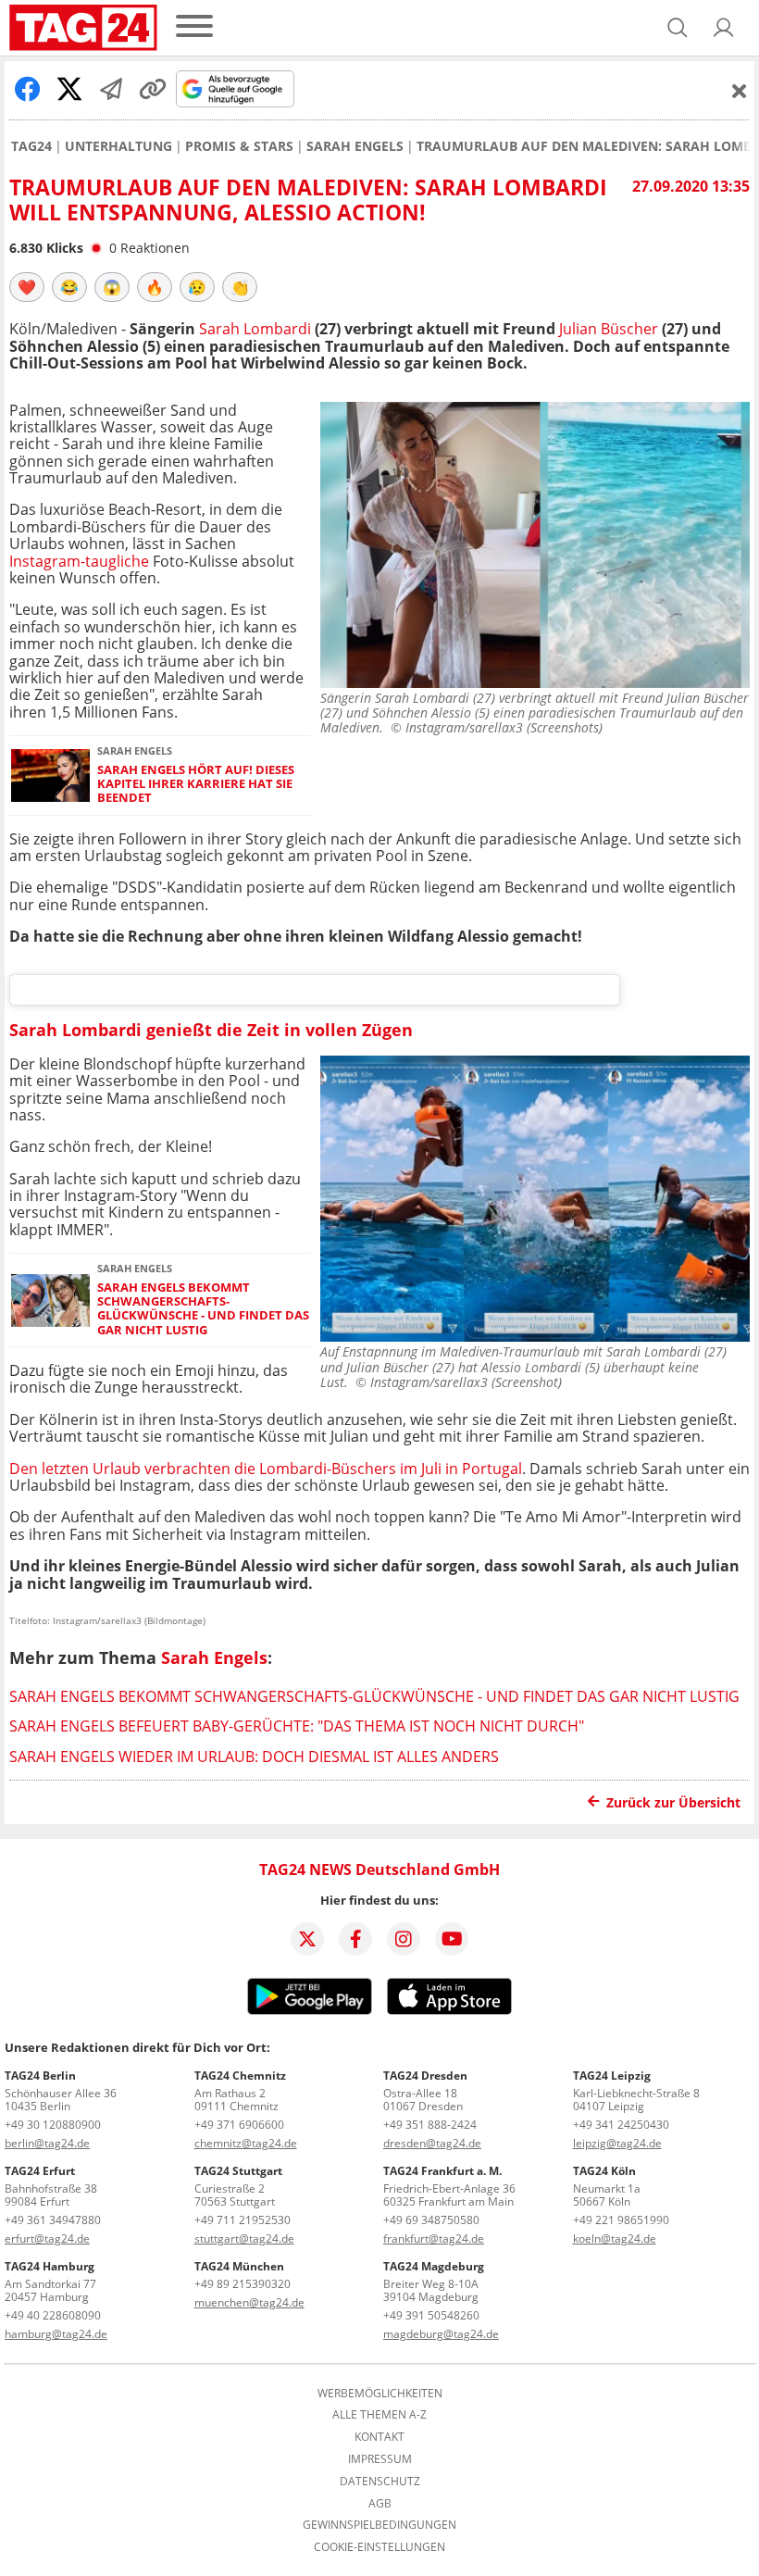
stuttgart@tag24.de (244, 2238)
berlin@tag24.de (47, 2143)
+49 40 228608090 (53, 2315)
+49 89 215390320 (243, 2284)
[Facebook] (355, 1939)
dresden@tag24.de (432, 2143)
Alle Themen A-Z (379, 2415)
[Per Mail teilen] (111, 89)
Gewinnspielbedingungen (379, 2525)
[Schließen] (740, 91)
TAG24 (31, 146)
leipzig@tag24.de (617, 2143)
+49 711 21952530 (243, 2220)
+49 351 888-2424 (430, 2125)
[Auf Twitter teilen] (69, 89)
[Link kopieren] (153, 89)
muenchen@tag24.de (249, 2302)
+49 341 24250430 (621, 2125)
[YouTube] (452, 1939)
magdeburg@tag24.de (441, 2334)
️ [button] (27, 287)
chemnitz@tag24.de (246, 2143)
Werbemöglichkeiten (380, 2394)
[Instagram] (404, 1939)
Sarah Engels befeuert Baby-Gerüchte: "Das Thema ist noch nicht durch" (297, 1726)
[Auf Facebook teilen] (28, 89)
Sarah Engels (355, 146)
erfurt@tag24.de (47, 2238)
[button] (724, 28)
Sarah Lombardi (257, 329)
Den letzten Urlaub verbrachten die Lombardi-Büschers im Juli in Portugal (266, 1469)
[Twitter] (307, 1939)
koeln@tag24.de (615, 2238)
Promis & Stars (239, 146)
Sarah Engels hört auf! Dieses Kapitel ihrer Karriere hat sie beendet (196, 784)
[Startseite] (83, 28)
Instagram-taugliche (79, 561)
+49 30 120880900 (53, 2125)
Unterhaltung (118, 146)
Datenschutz (380, 2482)
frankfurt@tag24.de (434, 2238)
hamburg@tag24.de (56, 2334)
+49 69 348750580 (431, 2220)
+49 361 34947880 (53, 2220)
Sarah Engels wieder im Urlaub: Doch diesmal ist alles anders (254, 1757)
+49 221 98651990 (621, 2220)
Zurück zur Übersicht (673, 1802)
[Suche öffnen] (678, 28)
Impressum (380, 2459)
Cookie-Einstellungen (379, 2547)
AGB (380, 2504)
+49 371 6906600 (239, 2125)
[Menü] (194, 27)
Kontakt (379, 2437)
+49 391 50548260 (431, 2315)
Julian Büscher (609, 329)
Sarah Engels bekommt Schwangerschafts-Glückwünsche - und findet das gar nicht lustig (203, 1309)
